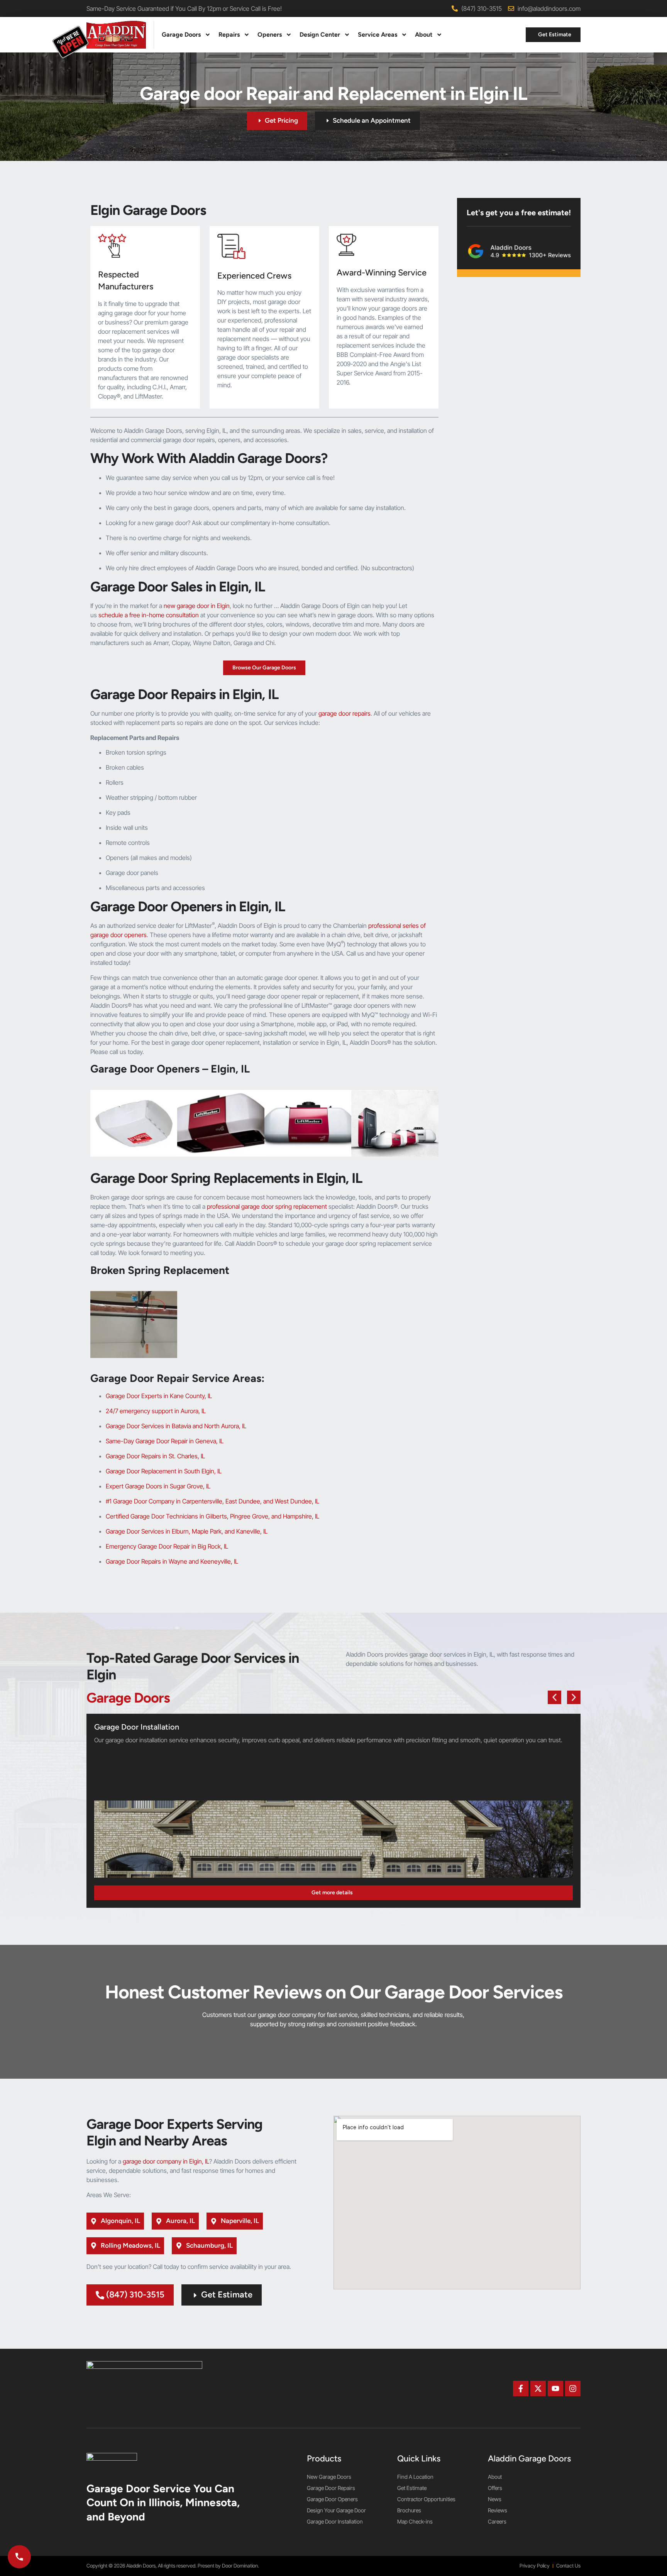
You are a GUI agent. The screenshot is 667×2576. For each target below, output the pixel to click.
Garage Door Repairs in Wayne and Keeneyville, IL (172, 1561)
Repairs (229, 35)
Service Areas (378, 35)
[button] (554, 1697)
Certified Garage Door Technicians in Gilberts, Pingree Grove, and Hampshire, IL (212, 1516)
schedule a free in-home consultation (149, 615)
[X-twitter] (538, 2389)
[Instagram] (573, 2389)
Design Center (320, 35)
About (424, 35)
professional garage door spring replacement (267, 1206)
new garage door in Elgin (197, 606)
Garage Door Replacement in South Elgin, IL (164, 1471)
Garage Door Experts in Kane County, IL (159, 1396)
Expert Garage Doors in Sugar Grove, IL (158, 1486)
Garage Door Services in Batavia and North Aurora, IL (176, 1426)
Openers (270, 35)
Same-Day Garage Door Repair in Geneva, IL (165, 1441)
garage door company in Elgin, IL (166, 2161)
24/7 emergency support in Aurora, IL (156, 1411)
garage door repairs (345, 713)
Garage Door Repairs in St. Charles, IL (155, 1456)
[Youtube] (555, 2389)
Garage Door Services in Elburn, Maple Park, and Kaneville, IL (187, 1531)
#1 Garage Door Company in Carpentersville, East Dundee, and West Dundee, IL (212, 1501)
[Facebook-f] (521, 2389)
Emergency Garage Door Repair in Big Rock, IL (167, 1546)
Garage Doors (181, 35)
